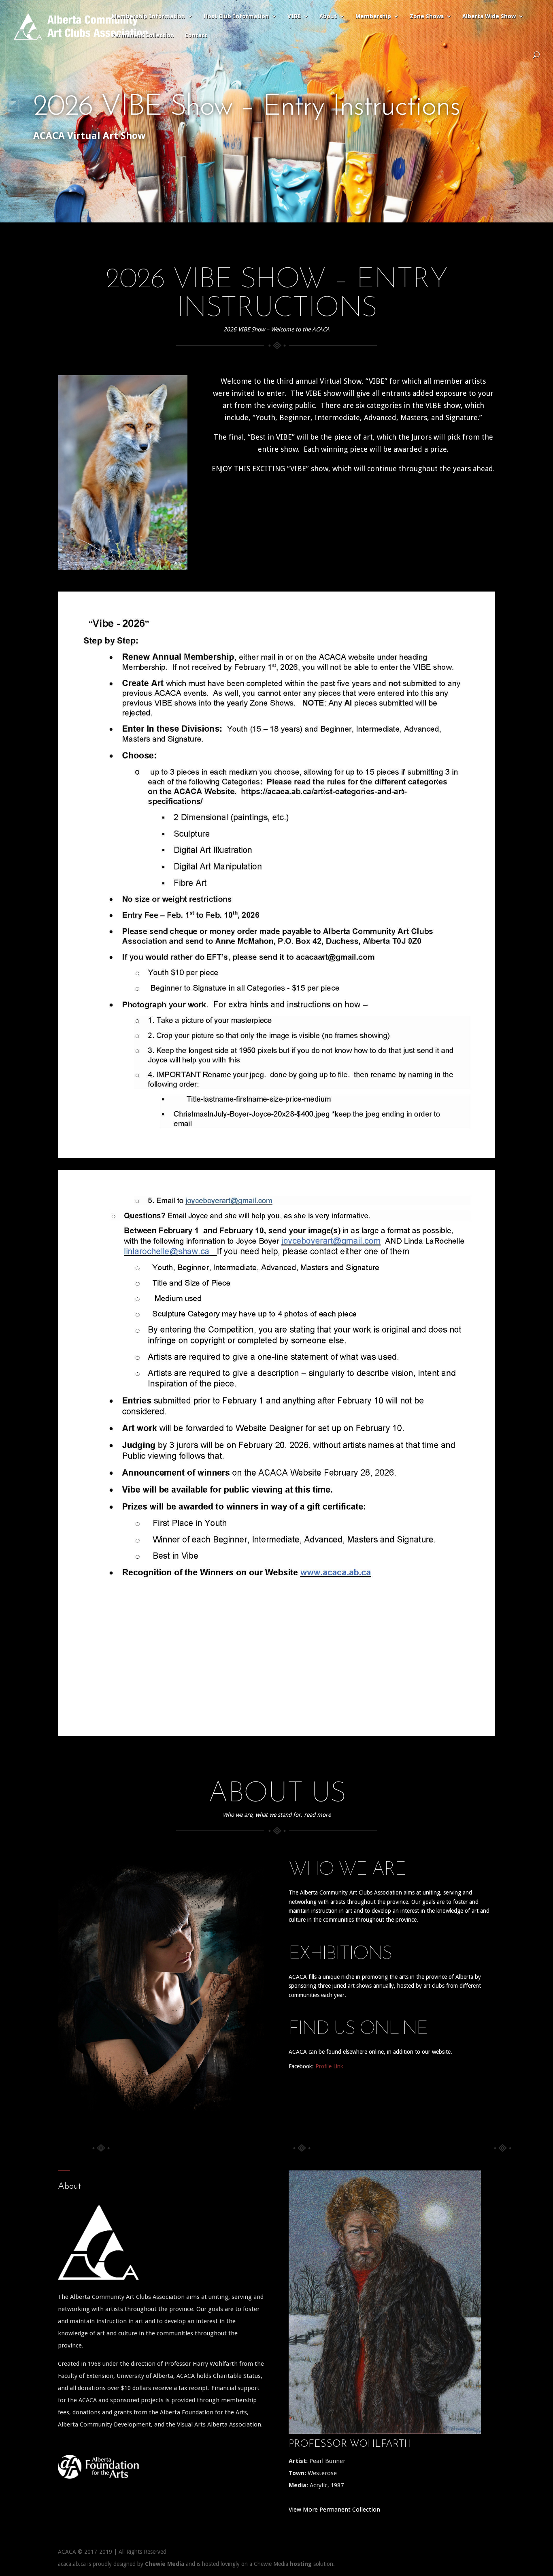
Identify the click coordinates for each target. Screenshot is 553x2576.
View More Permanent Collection (334, 2510)
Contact (196, 35)
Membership (373, 16)
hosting (301, 2564)
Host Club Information (236, 16)
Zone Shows (427, 16)
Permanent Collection (143, 35)
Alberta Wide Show (489, 16)
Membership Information (148, 16)
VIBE (294, 16)
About (328, 16)
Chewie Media (165, 2564)
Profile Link (329, 2066)
